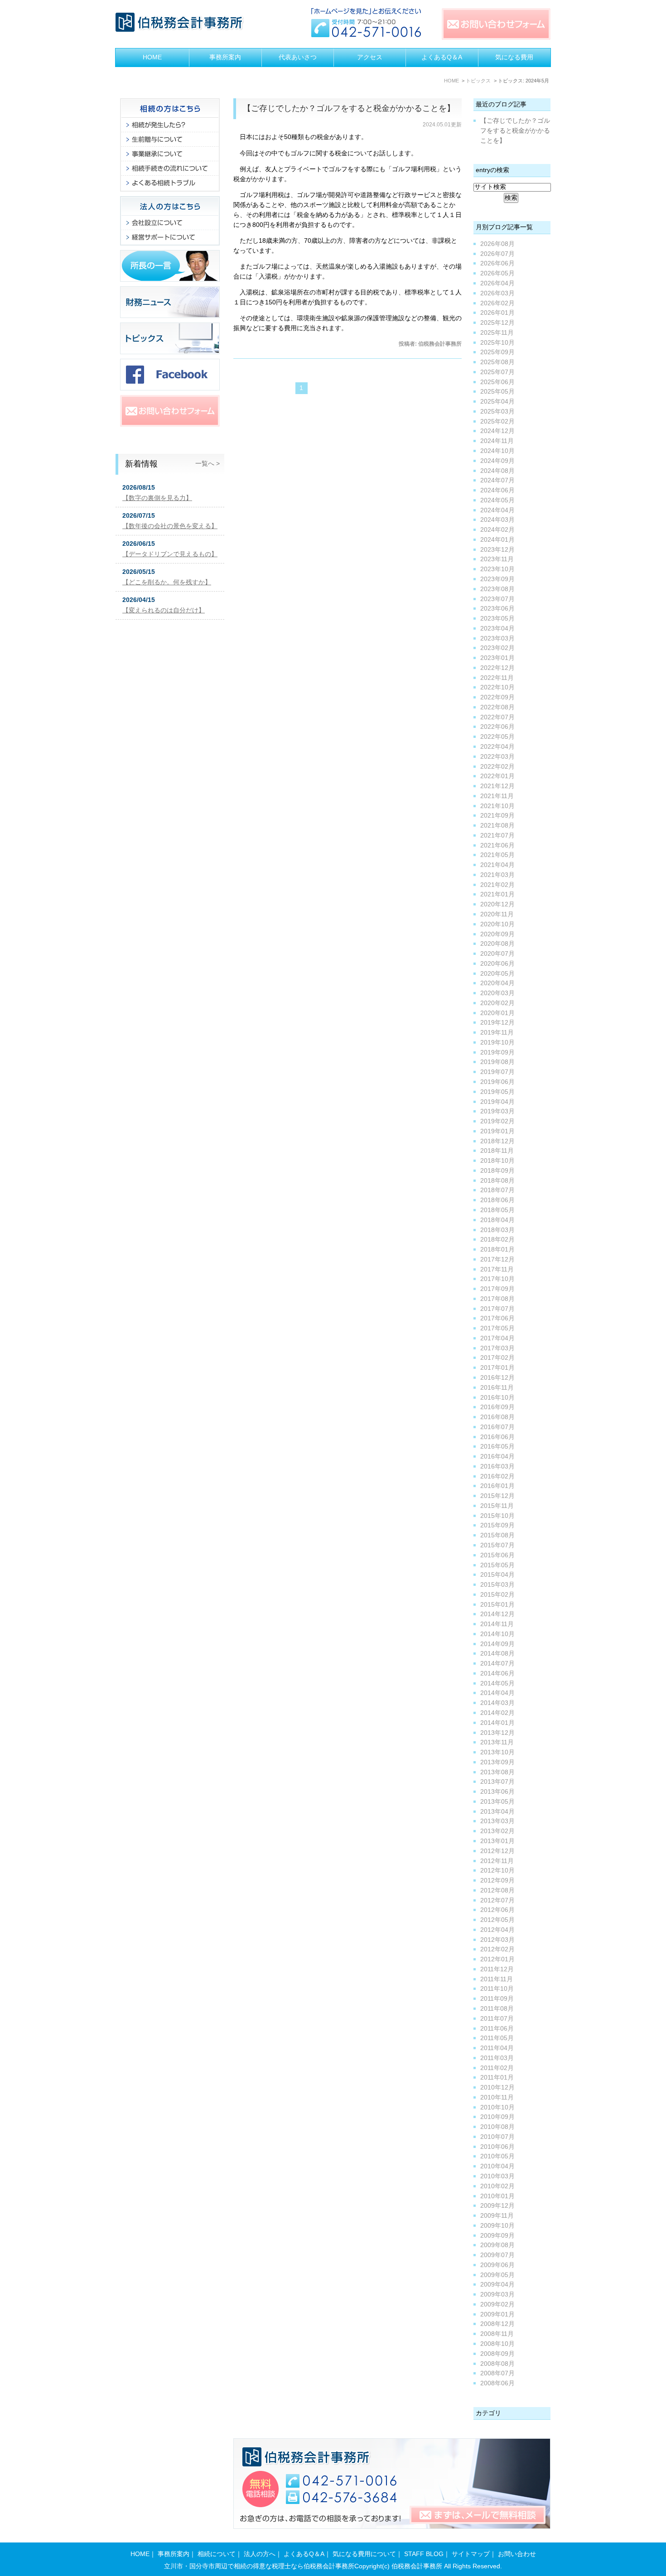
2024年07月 (497, 480)
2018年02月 (497, 1240)
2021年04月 (497, 865)
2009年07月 (497, 2255)
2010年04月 (497, 2166)
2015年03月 (497, 1585)
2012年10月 (497, 1871)
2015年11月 (497, 1506)
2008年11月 (497, 2334)
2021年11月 (497, 796)
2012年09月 (497, 1880)
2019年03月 (497, 1111)
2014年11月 (497, 1624)
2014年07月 (497, 1664)
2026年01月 (497, 313)
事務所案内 (225, 57)
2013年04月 (497, 1812)
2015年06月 (497, 1555)
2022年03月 (497, 757)
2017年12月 (497, 1259)
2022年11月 (497, 678)
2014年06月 (497, 1673)
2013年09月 (497, 1762)
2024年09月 (497, 461)
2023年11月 (497, 559)
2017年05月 (497, 1328)
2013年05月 (497, 1802)
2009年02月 (497, 2304)
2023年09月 (497, 579)
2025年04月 (497, 402)
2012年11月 (497, 1861)
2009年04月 (497, 2285)
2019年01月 (497, 1131)
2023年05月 (497, 619)
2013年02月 (497, 1831)
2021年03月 (497, 875)
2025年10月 (497, 343)
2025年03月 (497, 412)
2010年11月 (497, 2097)
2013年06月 (497, 1792)
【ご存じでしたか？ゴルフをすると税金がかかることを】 (349, 108)
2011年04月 (497, 2048)
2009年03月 (497, 2294)
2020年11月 (497, 914)
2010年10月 (497, 2107)
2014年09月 (497, 1644)
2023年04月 (497, 628)
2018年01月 (497, 1249)
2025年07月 (497, 372)
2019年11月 (497, 1033)
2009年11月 (497, 2216)
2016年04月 (497, 1457)
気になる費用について (364, 2554)
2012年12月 (497, 1851)
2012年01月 (497, 1959)
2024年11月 (497, 441)
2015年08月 (497, 1535)
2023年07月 (497, 599)
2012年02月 (497, 1949)
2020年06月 (497, 964)
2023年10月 (497, 569)
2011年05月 (497, 2038)
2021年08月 (497, 826)
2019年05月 (497, 1092)
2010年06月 (497, 2147)
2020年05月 (497, 974)
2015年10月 (497, 1516)
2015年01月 (497, 1605)
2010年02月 (497, 2186)
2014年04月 (497, 1693)
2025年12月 (497, 323)
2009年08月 (497, 2245)
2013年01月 (497, 1841)
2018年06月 (497, 1200)
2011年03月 (497, 2058)
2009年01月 (497, 2314)
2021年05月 (497, 855)
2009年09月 (497, 2236)
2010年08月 (497, 2127)
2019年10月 (497, 1042)
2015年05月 (497, 1565)
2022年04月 (497, 747)
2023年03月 (497, 638)
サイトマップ (471, 2554)
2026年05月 (497, 273)
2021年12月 (497, 786)
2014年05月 (497, 1683)
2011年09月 (497, 1999)
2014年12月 (497, 1614)
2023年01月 (497, 658)
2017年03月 (497, 1348)
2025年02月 (497, 421)
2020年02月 (497, 1003)
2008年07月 (497, 2373)
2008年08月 (497, 2364)
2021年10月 (497, 806)
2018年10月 (497, 1161)
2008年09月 (497, 2354)
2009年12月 (497, 2206)
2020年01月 (497, 1013)
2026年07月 (497, 254)
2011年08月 (497, 2009)
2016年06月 (497, 1437)
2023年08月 (497, 589)
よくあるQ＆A (442, 57)
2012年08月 (497, 1890)
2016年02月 (497, 1476)
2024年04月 (497, 510)
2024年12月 (497, 431)
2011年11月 (497, 1979)
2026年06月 (497, 263)
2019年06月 (497, 1082)
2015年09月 (497, 1525)
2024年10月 (497, 451)
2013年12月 (497, 1733)
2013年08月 (497, 1772)
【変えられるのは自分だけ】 (164, 610)
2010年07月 (497, 2137)
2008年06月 (497, 2383)
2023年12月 (497, 550)
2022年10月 (497, 687)
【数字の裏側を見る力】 (157, 498)
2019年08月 (497, 1062)
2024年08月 (497, 471)
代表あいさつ (298, 57)
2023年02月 (497, 648)
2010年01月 (497, 2196)
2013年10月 (497, 1752)
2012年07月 (497, 1900)
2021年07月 (497, 835)
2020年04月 (497, 983)
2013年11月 (497, 1742)
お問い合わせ (517, 2554)
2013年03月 (497, 1821)
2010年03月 (497, 2176)
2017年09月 (497, 1289)
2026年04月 (497, 283)
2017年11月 (497, 1269)
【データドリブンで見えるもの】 (170, 554)
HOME (152, 57)
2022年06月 (497, 727)
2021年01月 (497, 894)
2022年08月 (497, 707)
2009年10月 (497, 2226)
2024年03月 (497, 520)
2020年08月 (497, 944)
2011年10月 (497, 1989)
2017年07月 (497, 1309)
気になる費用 (514, 57)
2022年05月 (497, 737)
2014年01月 (497, 1723)
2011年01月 (497, 2078)
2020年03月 (497, 993)
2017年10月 (497, 1279)
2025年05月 (497, 392)
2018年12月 (497, 1141)
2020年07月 (497, 954)
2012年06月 (497, 1910)
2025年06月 (497, 382)
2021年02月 (497, 885)
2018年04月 (497, 1220)
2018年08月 (497, 1181)
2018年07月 (497, 1190)
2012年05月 (497, 1920)
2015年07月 (497, 1545)
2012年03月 (497, 1940)
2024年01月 (497, 540)
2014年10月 (497, 1634)
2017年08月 (497, 1299)
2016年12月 (497, 1378)
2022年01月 (497, 776)
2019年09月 (497, 1052)
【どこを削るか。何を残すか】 (167, 582)
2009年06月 (497, 2265)
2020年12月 (497, 904)
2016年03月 (497, 1466)
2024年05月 (497, 500)
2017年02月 (497, 1358)
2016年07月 (497, 1427)
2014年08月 (497, 1654)
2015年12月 (497, 1496)
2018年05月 (497, 1210)
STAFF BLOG (424, 2554)
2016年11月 (497, 1388)
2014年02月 (497, 1713)
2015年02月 (497, 1595)
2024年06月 (497, 490)
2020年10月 (497, 924)
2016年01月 (497, 1486)
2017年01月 (497, 1368)
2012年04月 (497, 1930)
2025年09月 (497, 352)
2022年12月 (497, 668)
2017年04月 (497, 1338)
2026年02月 (497, 303)
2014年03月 (497, 1703)
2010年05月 (497, 2156)
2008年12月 (497, 2324)
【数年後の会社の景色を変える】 (170, 526)
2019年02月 (497, 1121)
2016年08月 (497, 1417)
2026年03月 (497, 293)
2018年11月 (497, 1151)
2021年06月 (497, 845)
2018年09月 (497, 1171)
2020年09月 (497, 934)
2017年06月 (497, 1318)
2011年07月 (497, 2019)
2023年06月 (497, 609)
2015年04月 (497, 1575)
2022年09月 (497, 697)
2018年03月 (497, 1230)
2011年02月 (497, 2068)
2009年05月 (497, 2275)
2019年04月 (497, 1102)
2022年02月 (497, 767)
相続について (217, 2554)
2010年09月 (497, 2117)
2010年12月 (497, 2087)
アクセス (370, 57)
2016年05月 (497, 1447)
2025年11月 (497, 333)
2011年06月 (497, 2029)
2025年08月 (497, 362)
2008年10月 (497, 2344)
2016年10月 (497, 1398)
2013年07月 (497, 1782)
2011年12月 (497, 1969)
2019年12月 (497, 1023)
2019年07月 (497, 1072)
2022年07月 (497, 717)
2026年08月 (497, 244)
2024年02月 (497, 530)
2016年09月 (497, 1407)
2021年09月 (497, 816)
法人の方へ (260, 2554)
